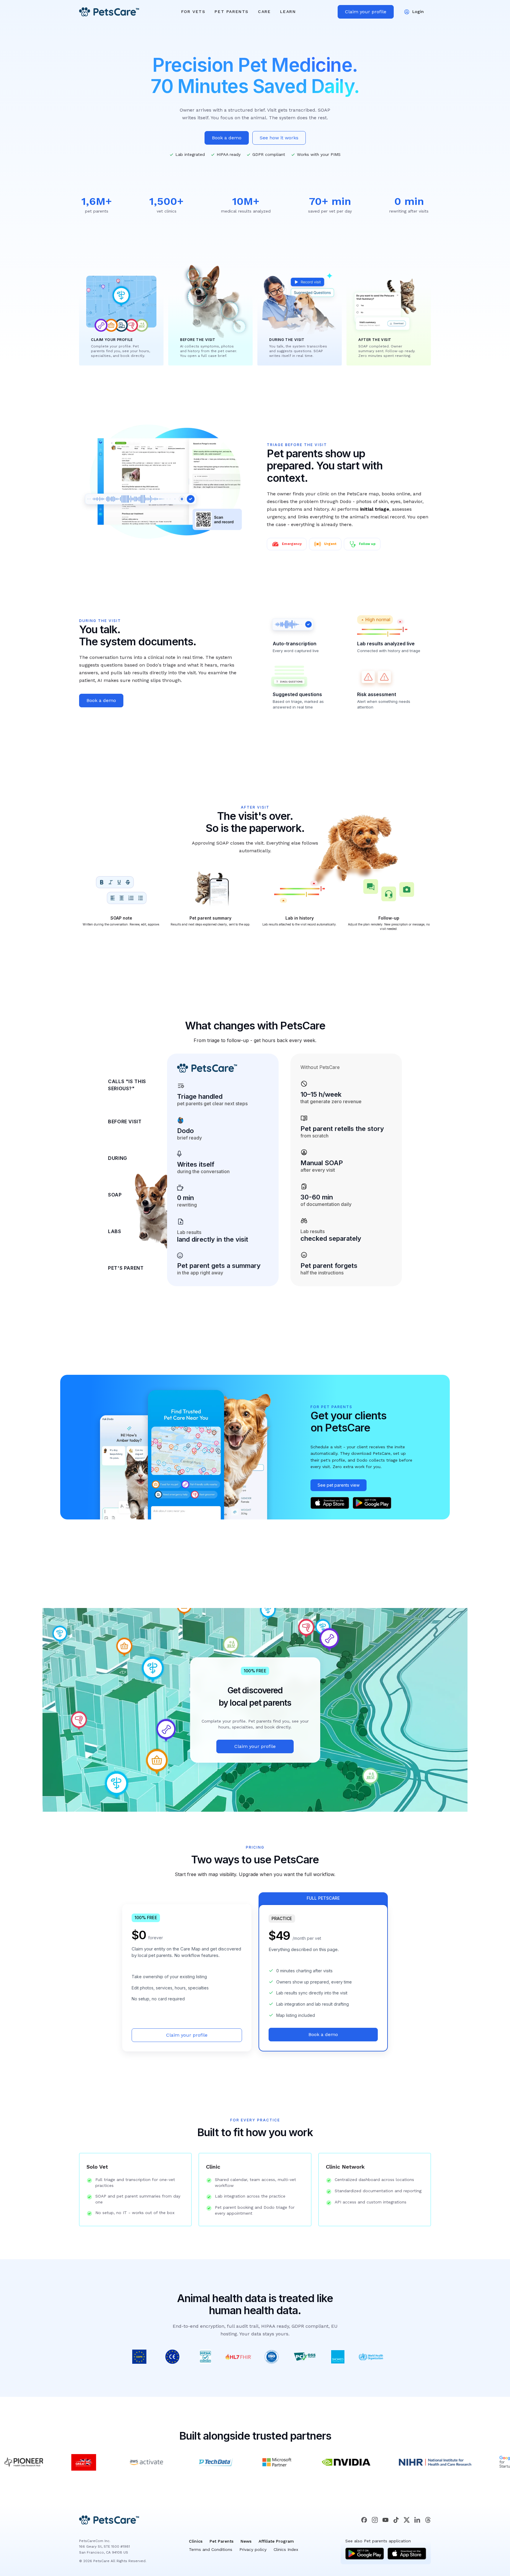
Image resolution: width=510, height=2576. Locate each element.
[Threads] (428, 2520)
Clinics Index (286, 2549)
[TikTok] (396, 2520)
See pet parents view (339, 1485)
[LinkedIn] (417, 2520)
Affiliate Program (276, 2541)
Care (264, 12)
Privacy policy (253, 2549)
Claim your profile (366, 12)
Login (418, 12)
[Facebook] (364, 2520)
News (246, 2541)
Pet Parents (232, 12)
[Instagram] (375, 2520)
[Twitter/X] (407, 2520)
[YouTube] (385, 2520)
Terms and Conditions (211, 2549)
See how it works (279, 138)
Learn (288, 12)
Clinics (196, 2541)
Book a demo (227, 138)
